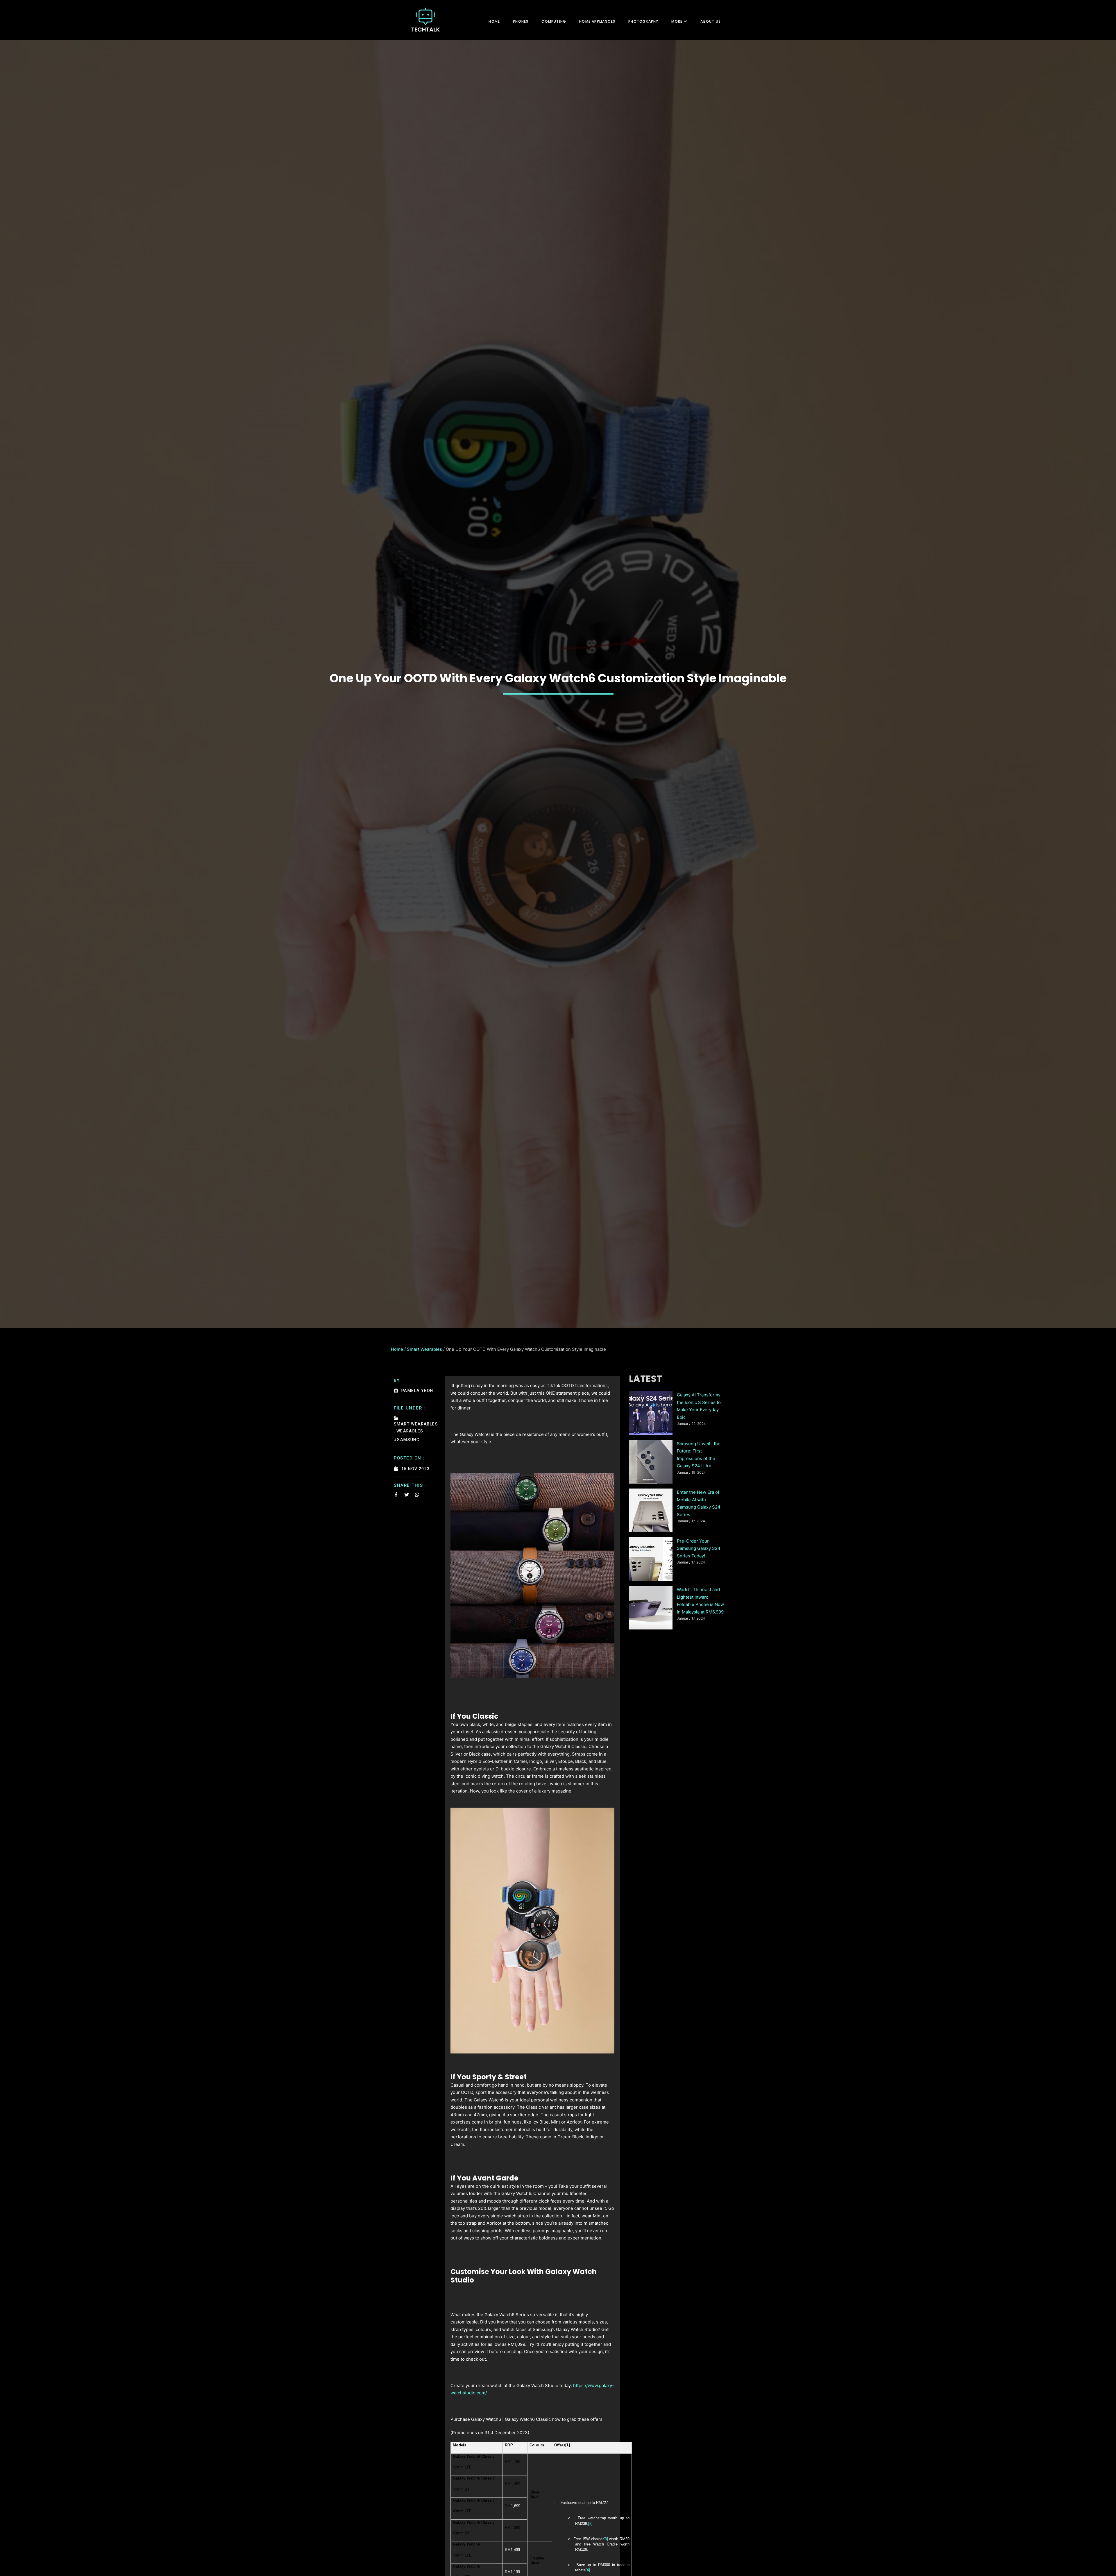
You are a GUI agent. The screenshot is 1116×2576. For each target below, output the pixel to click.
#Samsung (407, 1440)
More (677, 21)
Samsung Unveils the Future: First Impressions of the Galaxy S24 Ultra (699, 1455)
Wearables (410, 1431)
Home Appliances (597, 21)
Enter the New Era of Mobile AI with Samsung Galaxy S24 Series (699, 1503)
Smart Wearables (424, 1349)
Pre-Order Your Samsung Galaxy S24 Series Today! (699, 1548)
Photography (643, 21)
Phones (521, 21)
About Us (711, 21)
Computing (554, 21)
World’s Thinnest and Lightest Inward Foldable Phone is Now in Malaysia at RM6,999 (700, 1601)
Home (494, 21)
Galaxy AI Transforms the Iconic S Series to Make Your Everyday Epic (699, 1406)
